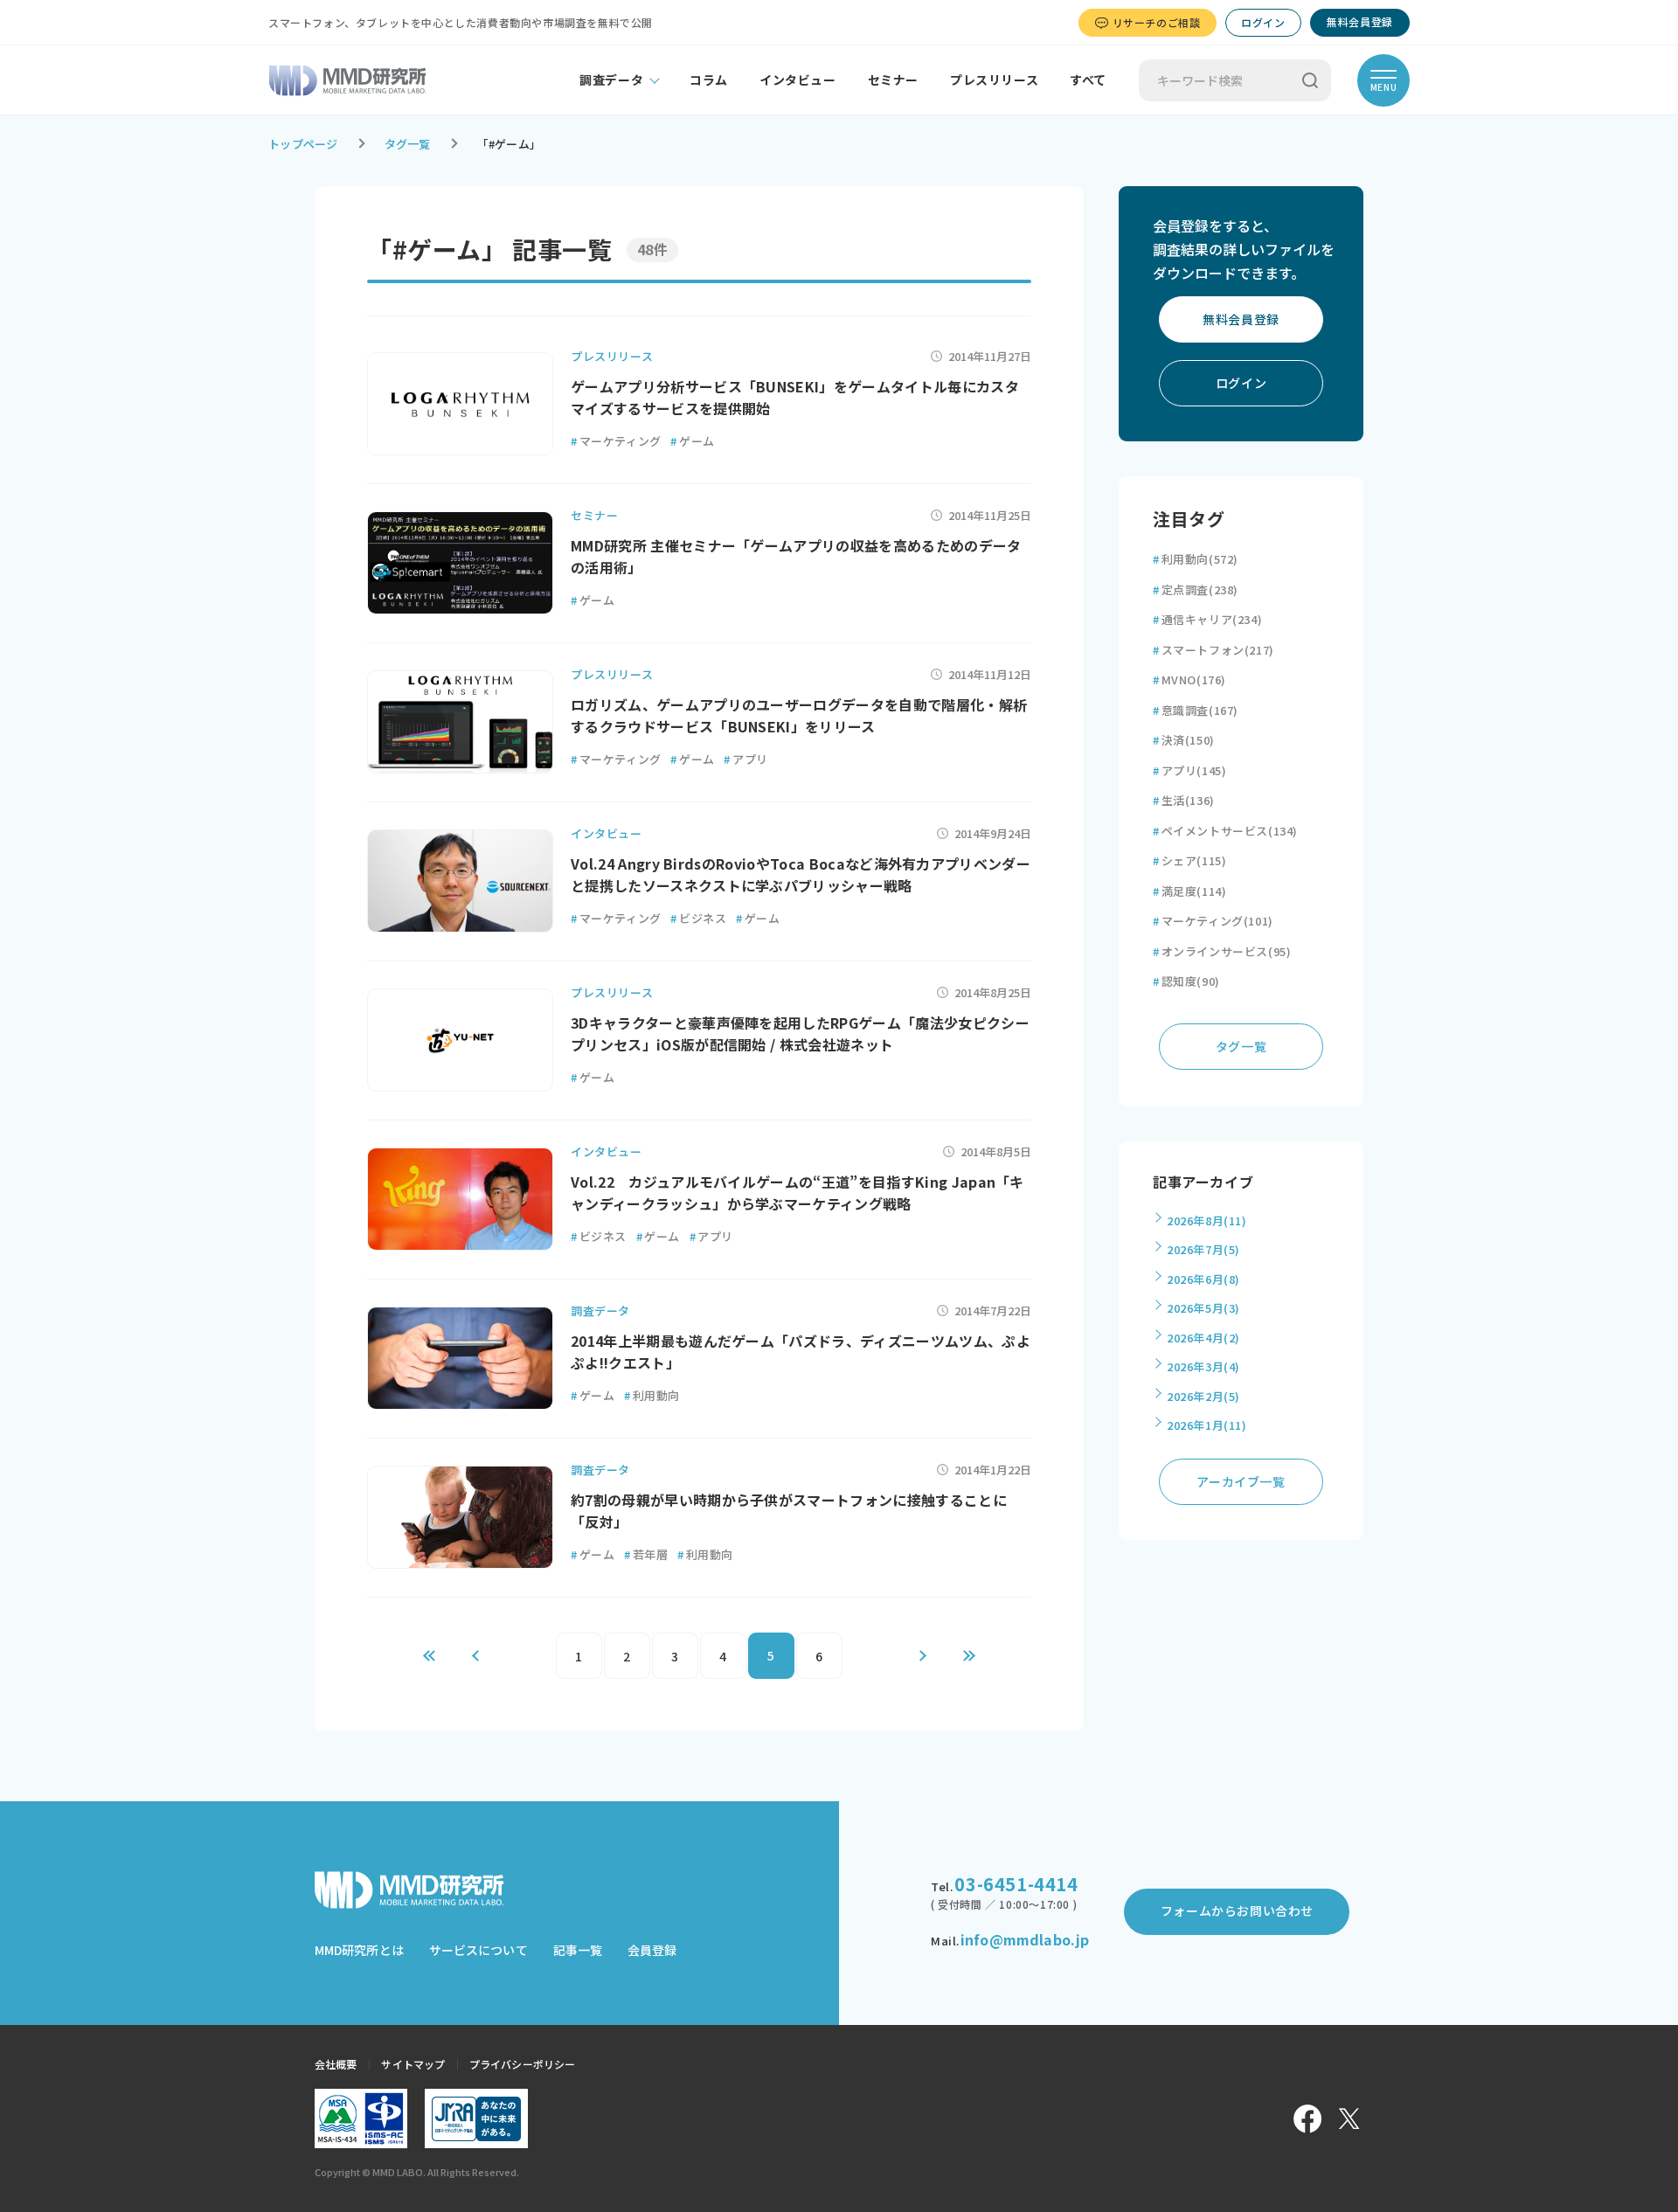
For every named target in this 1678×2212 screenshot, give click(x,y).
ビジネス (698, 918)
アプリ (745, 759)
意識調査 (1196, 710)
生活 (1184, 800)
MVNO (1189, 680)
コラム (709, 80)
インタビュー (798, 80)
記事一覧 (578, 1950)
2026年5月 (1203, 1308)
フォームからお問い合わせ (1237, 1910)
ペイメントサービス (1225, 831)
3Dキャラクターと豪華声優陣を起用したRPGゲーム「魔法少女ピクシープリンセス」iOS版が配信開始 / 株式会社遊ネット (800, 1034)
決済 (1184, 740)
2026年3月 (1203, 1366)
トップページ (303, 144)
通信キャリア (1207, 619)
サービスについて (478, 1950)
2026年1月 (1207, 1425)
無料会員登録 (1360, 21)
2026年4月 (1203, 1338)
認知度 (1186, 981)
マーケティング (616, 441)
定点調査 (1196, 589)
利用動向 (652, 1395)
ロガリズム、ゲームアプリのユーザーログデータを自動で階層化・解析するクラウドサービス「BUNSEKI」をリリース (799, 716)
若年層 (646, 1554)
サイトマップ (413, 2064)
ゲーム (692, 441)
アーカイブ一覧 (1241, 1481)
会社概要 (336, 2064)
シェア (1189, 860)
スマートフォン (1213, 650)
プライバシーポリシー (522, 2064)
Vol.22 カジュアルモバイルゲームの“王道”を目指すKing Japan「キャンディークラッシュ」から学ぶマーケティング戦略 (797, 1193)
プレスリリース (994, 80)
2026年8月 (1207, 1220)
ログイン (1263, 22)
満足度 (1189, 891)
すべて (1088, 80)
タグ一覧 (408, 144)
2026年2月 (1203, 1396)
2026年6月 (1203, 1279)
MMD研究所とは (359, 1950)
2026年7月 (1203, 1249)
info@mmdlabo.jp (1025, 1939)
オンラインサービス (1222, 951)
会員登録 (652, 1950)
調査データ (611, 80)
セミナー (893, 80)
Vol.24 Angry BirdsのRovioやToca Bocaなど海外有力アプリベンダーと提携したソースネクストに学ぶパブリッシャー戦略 (801, 875)
